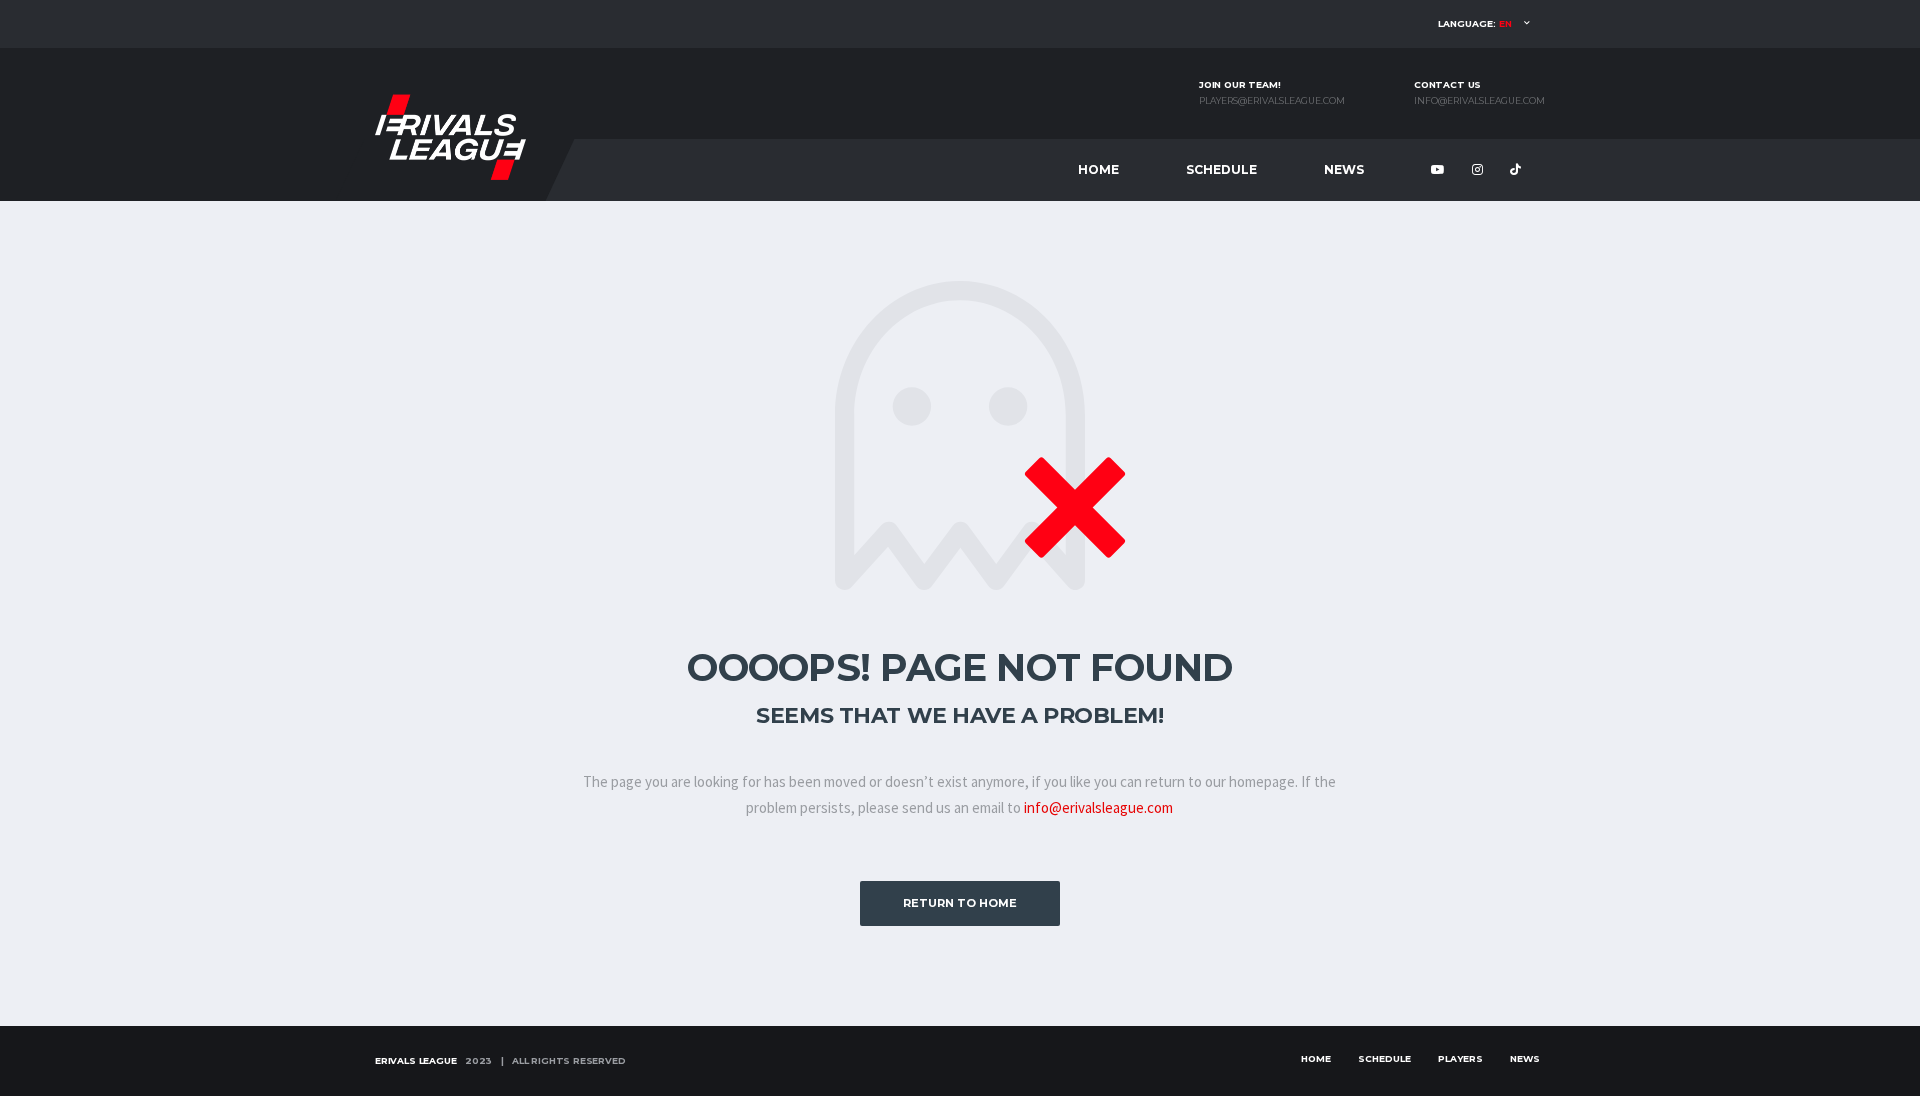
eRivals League (415, 1060)
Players (1460, 1058)
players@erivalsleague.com (1272, 101)
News (1344, 169)
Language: (1475, 23)
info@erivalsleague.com (1479, 101)
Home (1098, 169)
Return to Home (960, 903)
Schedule (1221, 169)
